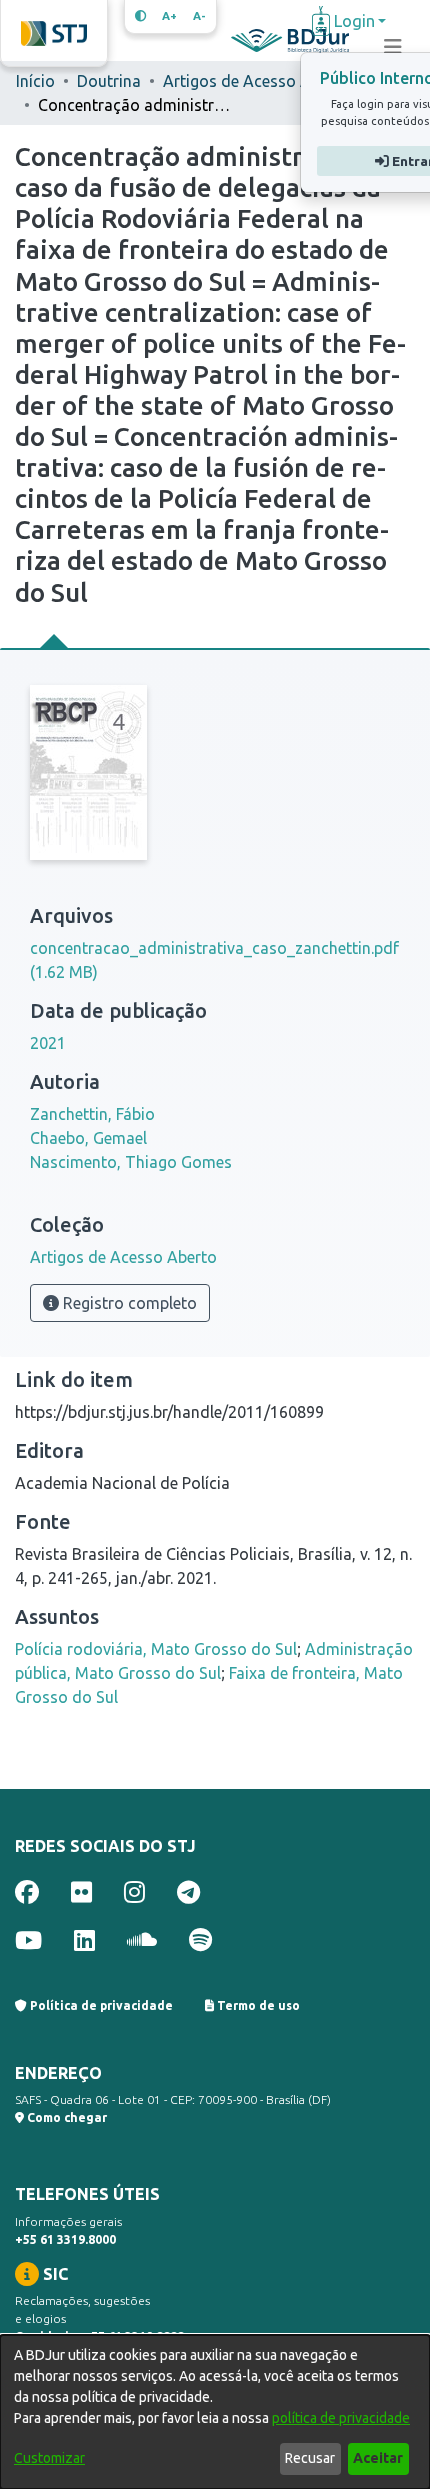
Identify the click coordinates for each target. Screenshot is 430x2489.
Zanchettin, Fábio (92, 1114)
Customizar (49, 2458)
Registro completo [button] (128, 1303)
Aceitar (378, 2458)
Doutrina (109, 81)
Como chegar (65, 2117)
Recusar (310, 2458)
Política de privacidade (100, 2005)
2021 (48, 1043)
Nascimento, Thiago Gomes (131, 1162)
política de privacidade (341, 2418)
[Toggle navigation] (393, 47)
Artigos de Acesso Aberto (256, 81)
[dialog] (215, 2412)
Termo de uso (257, 2005)
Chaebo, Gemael (88, 1138)
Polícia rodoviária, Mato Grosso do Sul (156, 1649)
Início (35, 81)
